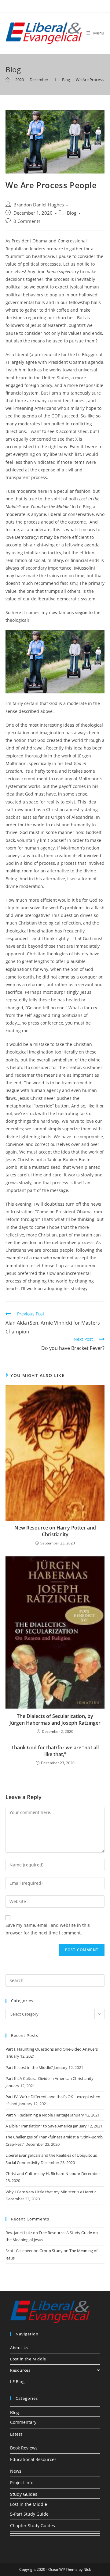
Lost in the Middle (28, 2359)
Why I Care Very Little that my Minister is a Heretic (51, 2192)
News (16, 2471)
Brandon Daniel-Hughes (39, 205)
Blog (72, 213)
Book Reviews (24, 2448)
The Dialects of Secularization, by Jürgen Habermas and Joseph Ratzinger (55, 1719)
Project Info (22, 2483)
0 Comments (27, 221)
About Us (19, 2348)
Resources (20, 2370)
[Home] (7, 80)
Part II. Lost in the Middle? (29, 2067)
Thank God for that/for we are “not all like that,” (55, 1751)
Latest (16, 2434)
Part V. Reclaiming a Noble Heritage (37, 2115)
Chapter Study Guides (33, 2526)
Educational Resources (33, 2459)
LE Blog (17, 2381)
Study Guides (24, 2494)
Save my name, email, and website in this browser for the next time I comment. (48, 1929)
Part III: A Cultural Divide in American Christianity (50, 2078)
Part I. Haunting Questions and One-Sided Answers (52, 2049)
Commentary (23, 2422)
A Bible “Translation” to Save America (39, 2126)
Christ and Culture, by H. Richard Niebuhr (43, 2173)
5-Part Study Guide (29, 2514)
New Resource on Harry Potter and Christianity (55, 1531)
